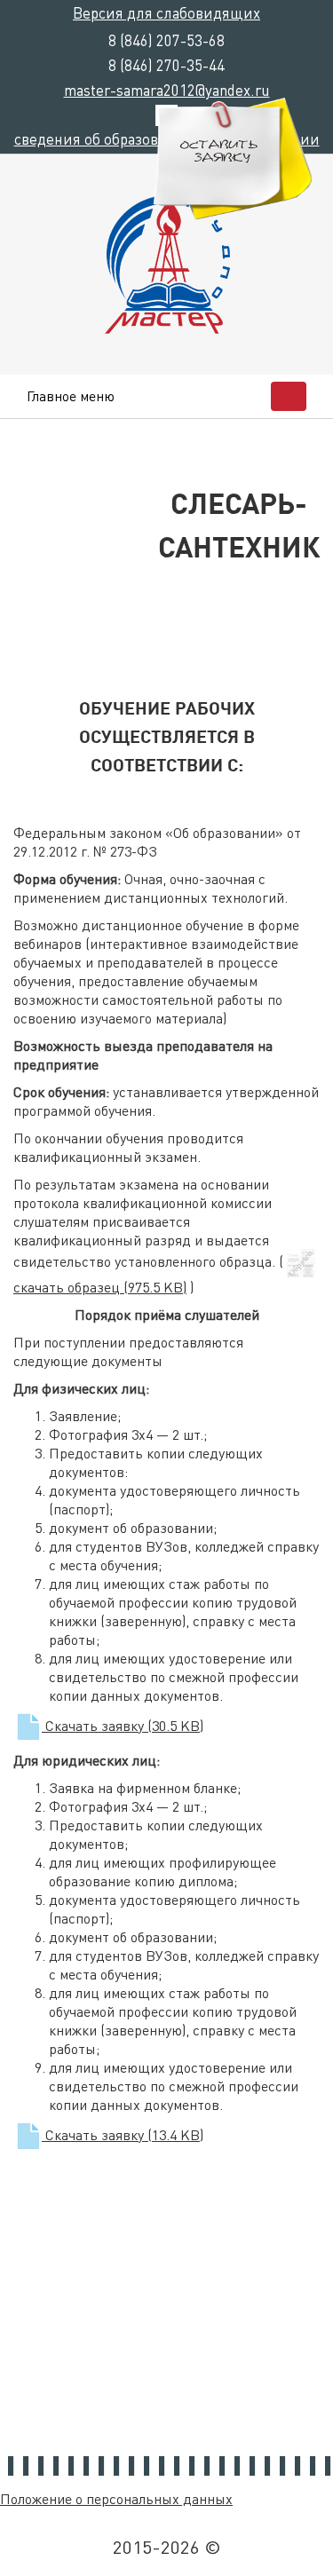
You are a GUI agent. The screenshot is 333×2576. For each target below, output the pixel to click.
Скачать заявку (123, 1725)
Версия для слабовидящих (166, 12)
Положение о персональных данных (116, 2498)
